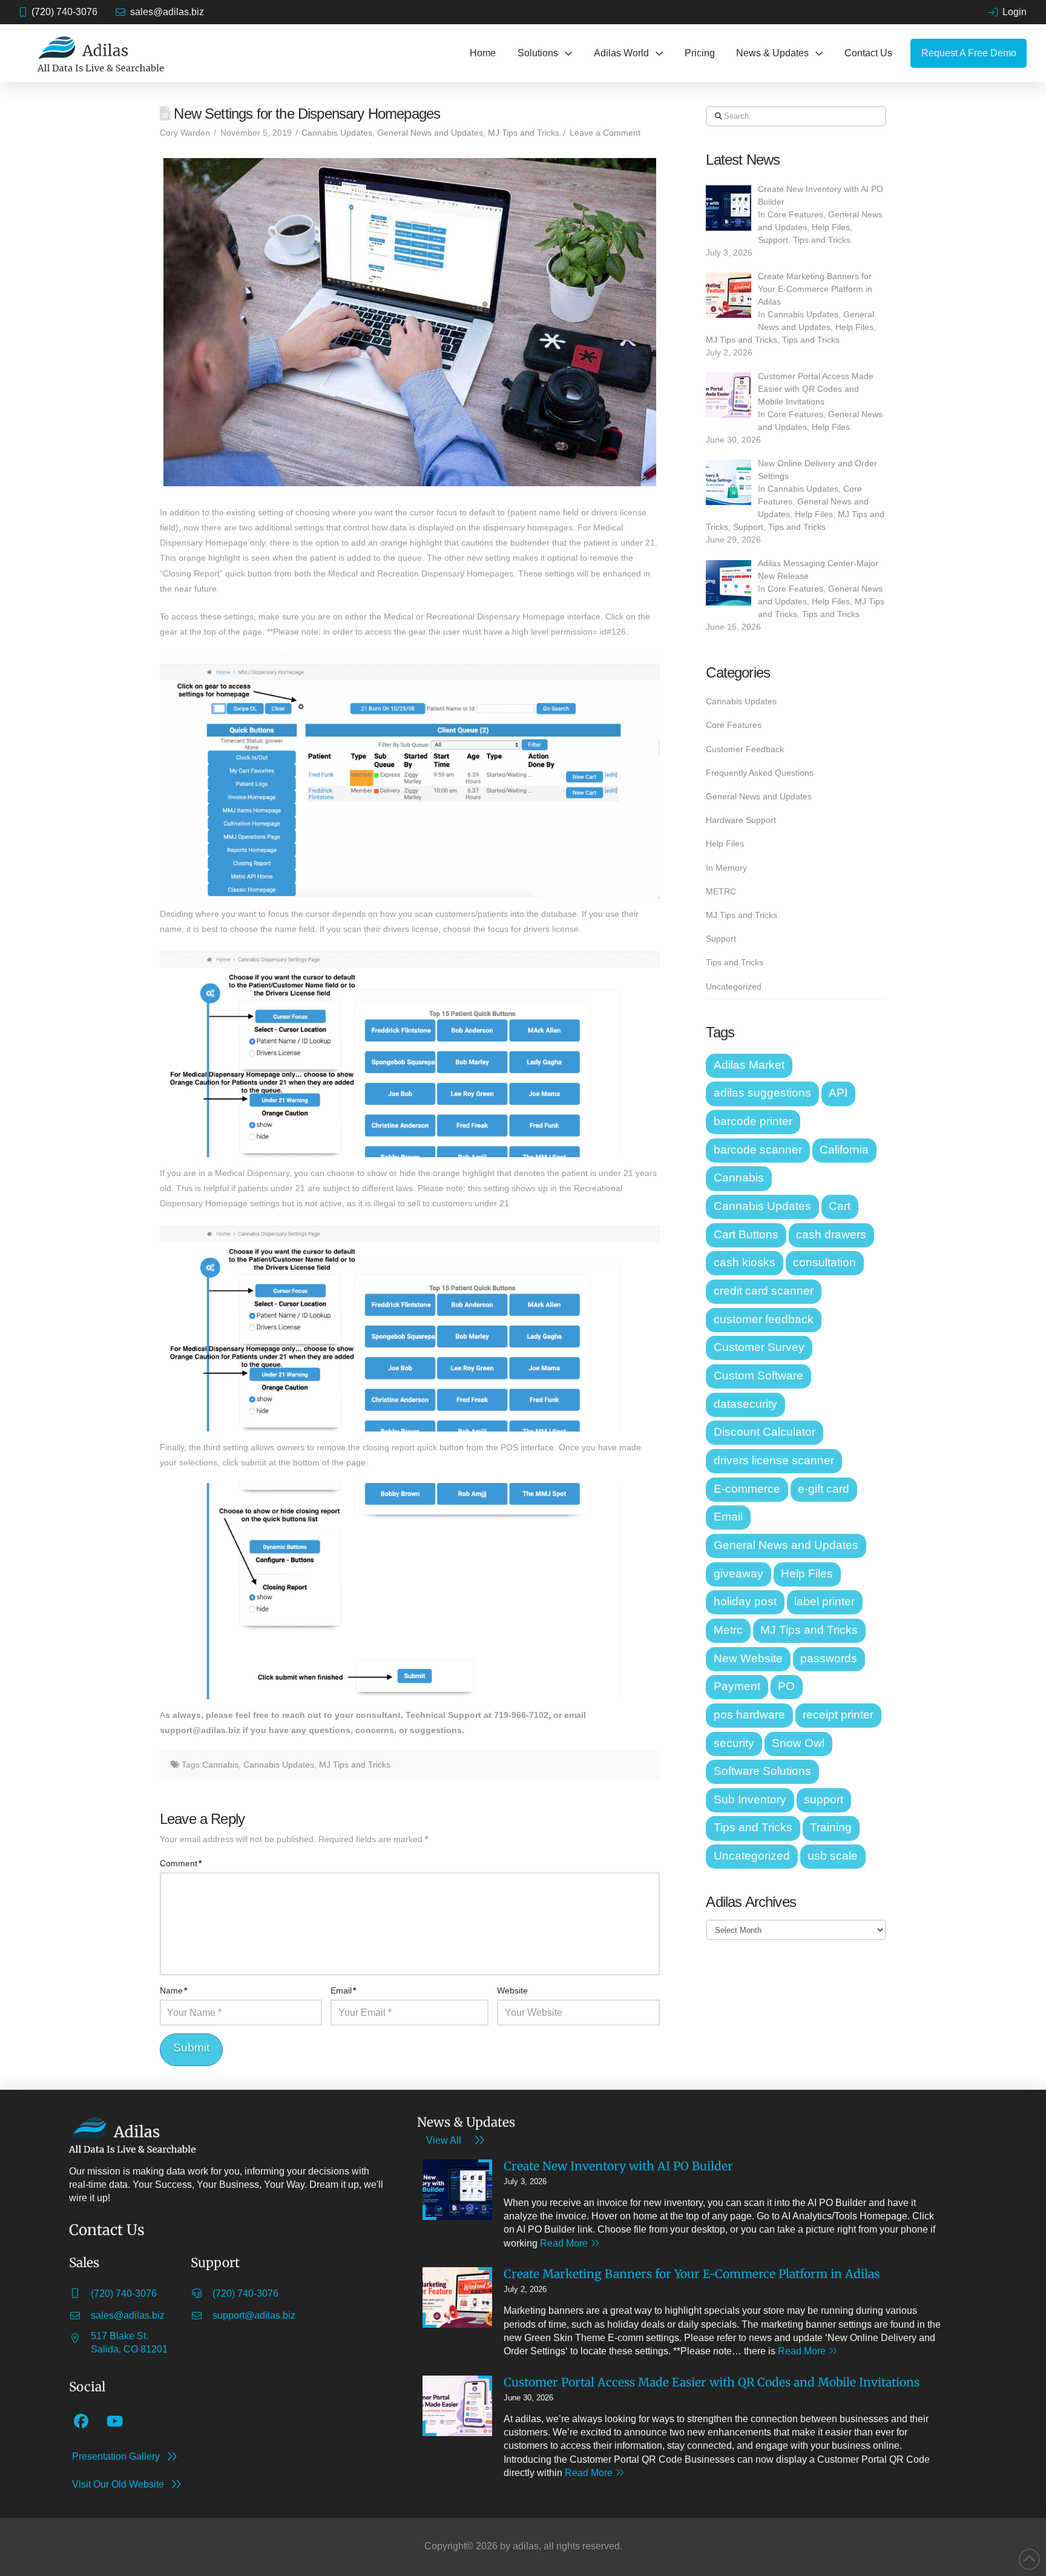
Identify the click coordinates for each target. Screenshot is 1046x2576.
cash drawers (831, 1234)
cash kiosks (745, 1262)
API (838, 1093)
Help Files (831, 227)
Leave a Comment (605, 133)
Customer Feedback (745, 749)
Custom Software (758, 1376)
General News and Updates (430, 133)
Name (173, 1990)
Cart (840, 1206)
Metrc (728, 1630)
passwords (829, 1658)
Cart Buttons (746, 1234)
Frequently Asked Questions (760, 773)
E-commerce (747, 1489)
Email (343, 1990)
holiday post (745, 1601)
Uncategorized (734, 986)
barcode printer (753, 1121)
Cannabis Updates (337, 133)
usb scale (833, 1856)
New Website (748, 1658)
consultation (824, 1262)
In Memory (726, 868)
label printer (824, 1601)
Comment (181, 1863)
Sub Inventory (750, 1799)
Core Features (795, 214)
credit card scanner (764, 1291)
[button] (545, 53)
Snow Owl (798, 1743)
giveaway (738, 1574)
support (824, 1799)
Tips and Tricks (822, 240)
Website (512, 1990)
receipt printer (838, 1715)
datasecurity (745, 1404)
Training (831, 1827)
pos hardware (749, 1715)
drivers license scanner (774, 1460)
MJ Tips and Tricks (524, 133)
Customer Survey (759, 1347)
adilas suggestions (762, 1093)
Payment (737, 1686)
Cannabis (220, 1765)
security (734, 1743)
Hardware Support (741, 820)
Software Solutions (762, 1771)
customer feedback (764, 1319)
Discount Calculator (765, 1432)
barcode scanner (758, 1150)
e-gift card (824, 1489)
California (844, 1150)
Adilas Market (749, 1065)
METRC (721, 891)
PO (786, 1686)
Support (773, 240)
